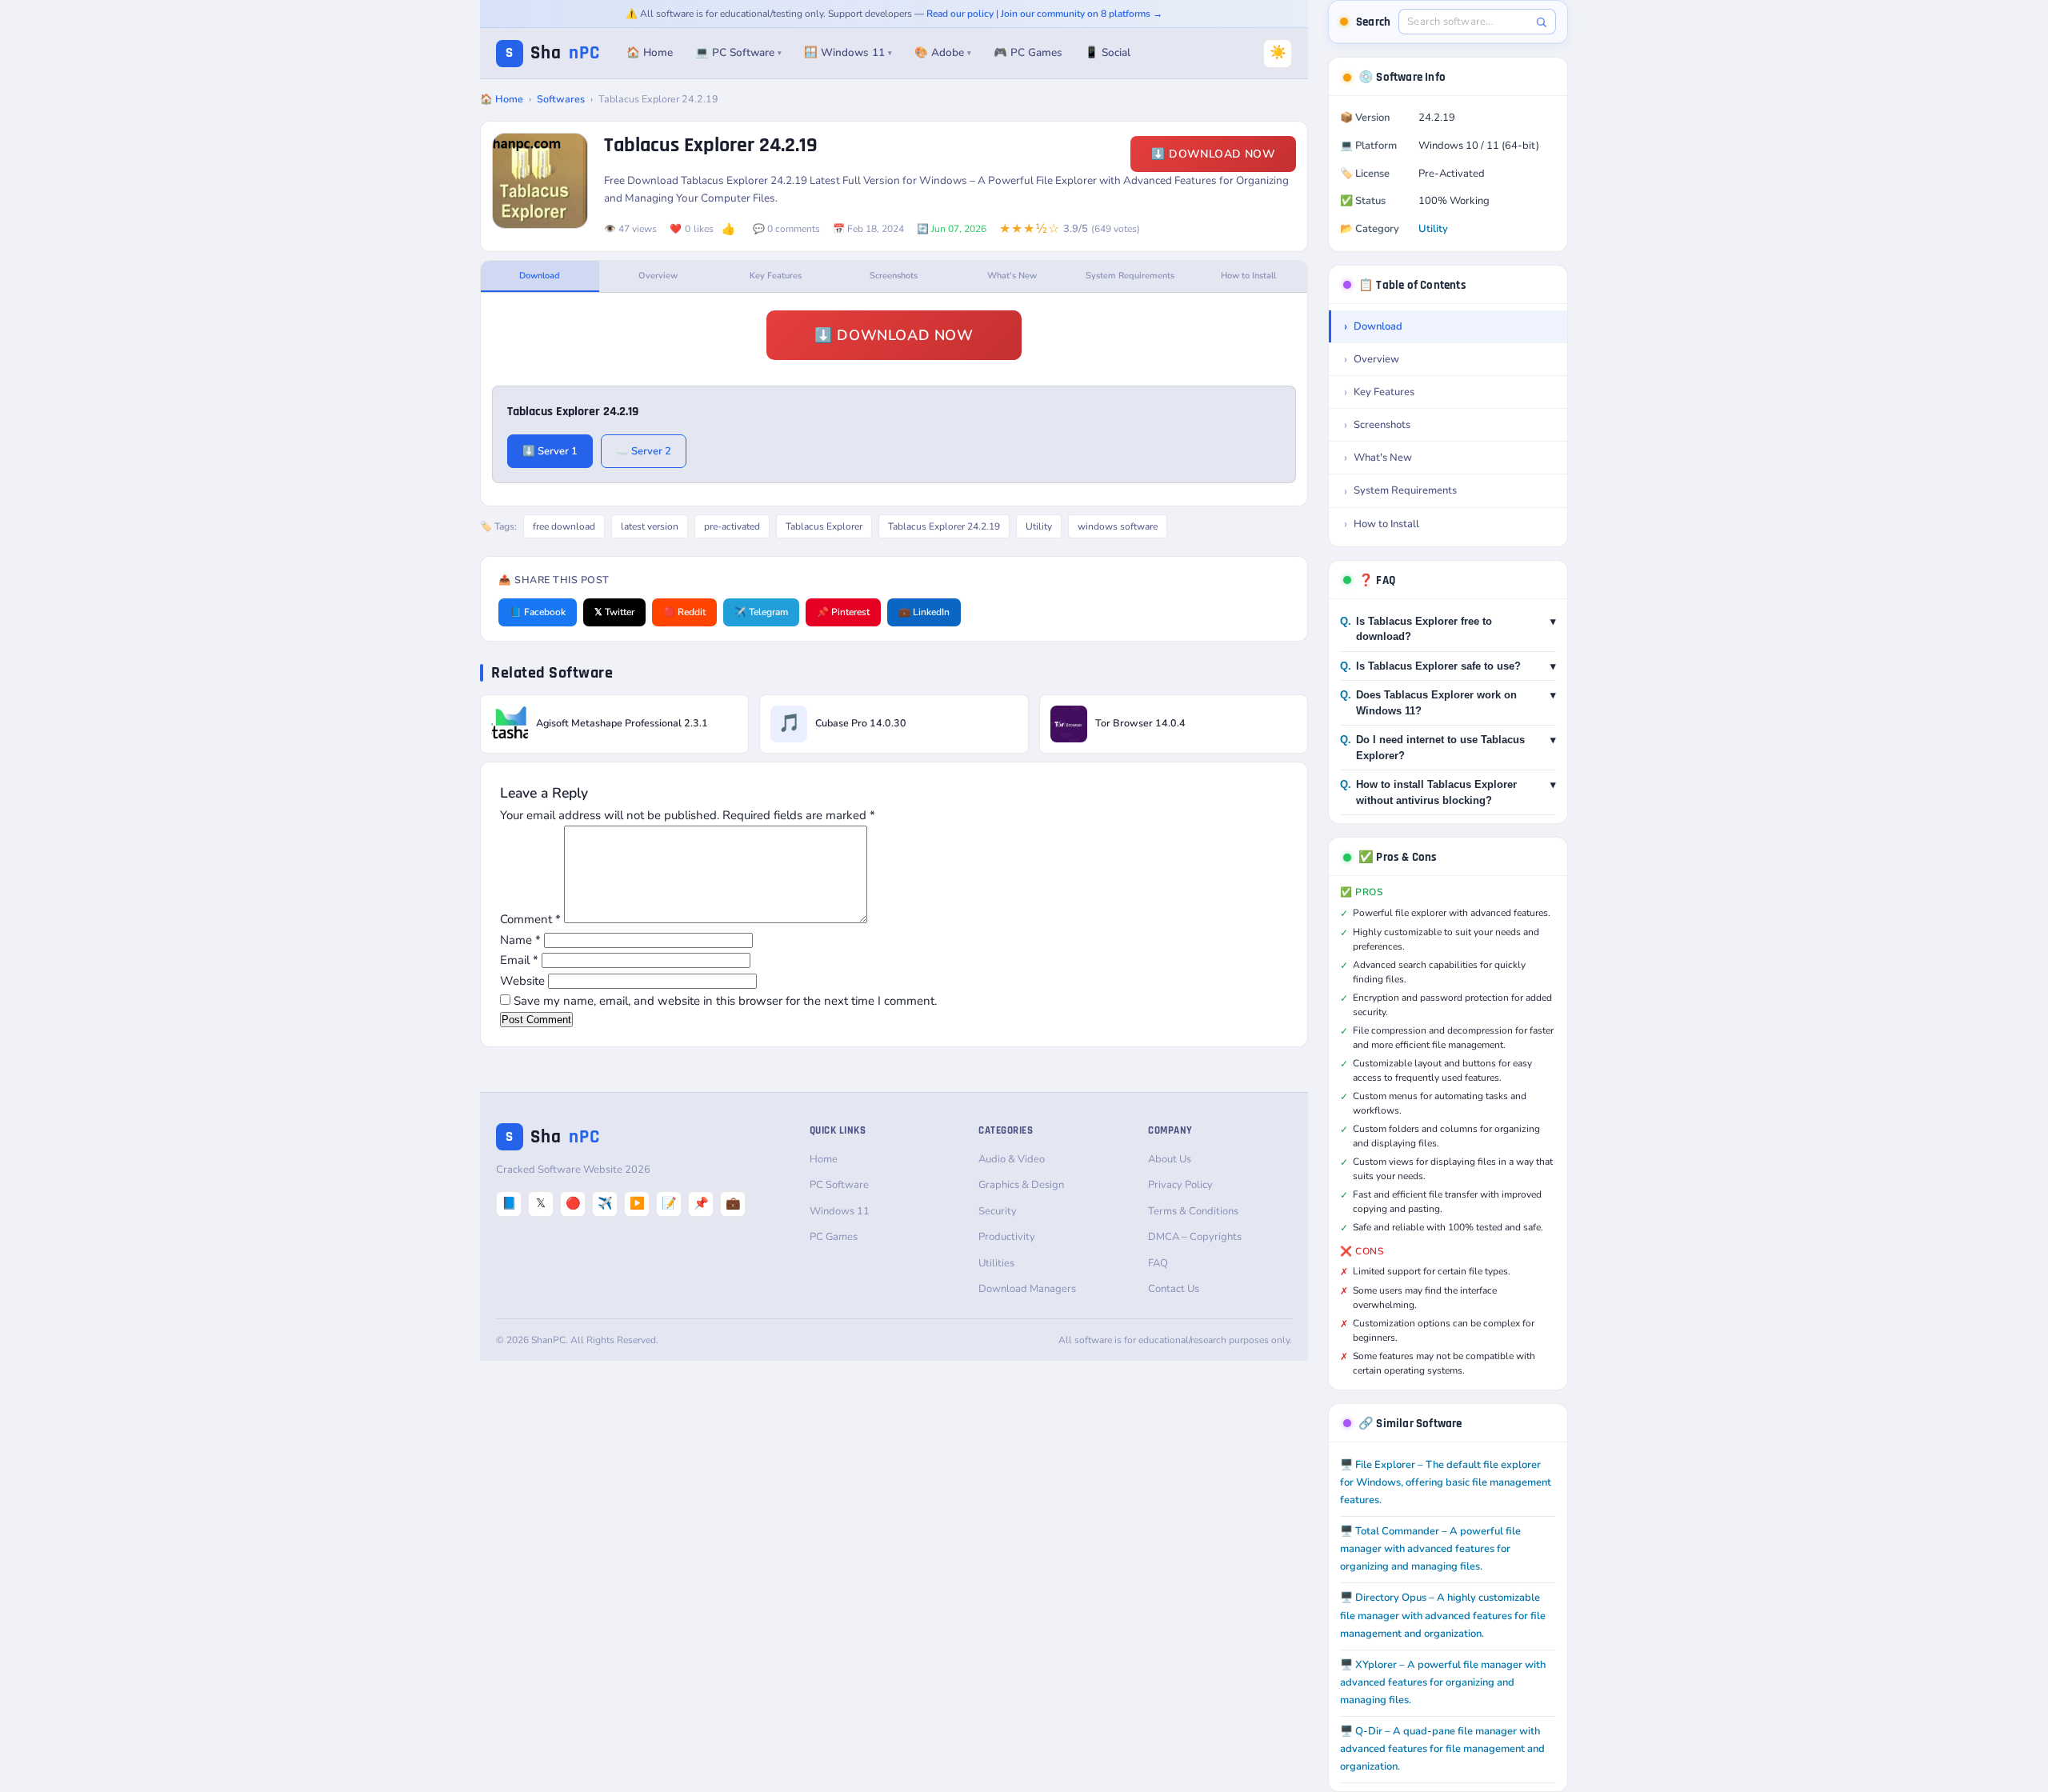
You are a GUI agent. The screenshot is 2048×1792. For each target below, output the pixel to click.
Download (540, 276)
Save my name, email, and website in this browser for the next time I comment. (725, 1001)
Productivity (1007, 1237)
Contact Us (1174, 1289)
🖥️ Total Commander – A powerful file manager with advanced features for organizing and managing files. (1430, 1549)
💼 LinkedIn (924, 612)
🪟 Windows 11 (848, 52)
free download (564, 526)
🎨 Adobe (943, 52)
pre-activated (732, 526)
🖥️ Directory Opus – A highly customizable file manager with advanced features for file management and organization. (1443, 1615)
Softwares (561, 99)
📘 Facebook (538, 612)
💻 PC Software (738, 52)
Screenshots (894, 276)
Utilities (996, 1263)
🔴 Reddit (684, 612)
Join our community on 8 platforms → (1082, 14)
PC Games (834, 1237)
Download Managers (1027, 1289)
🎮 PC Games (1028, 52)
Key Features (776, 276)
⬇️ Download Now (1213, 154)
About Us (1170, 1159)
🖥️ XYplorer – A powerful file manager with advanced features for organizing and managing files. (1443, 1682)
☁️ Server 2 (644, 451)
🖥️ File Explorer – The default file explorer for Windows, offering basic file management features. (1446, 1482)
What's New (1012, 276)
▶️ (637, 1203)
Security (998, 1211)
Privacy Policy (1180, 1185)
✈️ (605, 1203)
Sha (553, 53)
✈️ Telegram (761, 612)
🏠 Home (650, 52)
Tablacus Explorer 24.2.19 (944, 526)
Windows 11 (840, 1211)
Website (522, 981)
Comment (530, 919)
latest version (650, 526)
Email (519, 960)
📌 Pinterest (843, 612)
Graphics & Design (1021, 1185)
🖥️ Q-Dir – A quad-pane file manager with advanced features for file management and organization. (1442, 1749)
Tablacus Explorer (824, 526)
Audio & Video (1012, 1159)
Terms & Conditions (1193, 1211)
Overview (658, 276)
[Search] (1541, 22)
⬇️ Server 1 (550, 451)
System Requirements (1130, 276)
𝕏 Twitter (614, 612)
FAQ (1158, 1263)
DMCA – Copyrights (1195, 1237)
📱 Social (1108, 52)
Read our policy (960, 14)
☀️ (1278, 52)
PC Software (839, 1185)
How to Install (1248, 276)
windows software (1118, 526)
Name (520, 940)
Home (824, 1159)
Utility (1039, 526)
